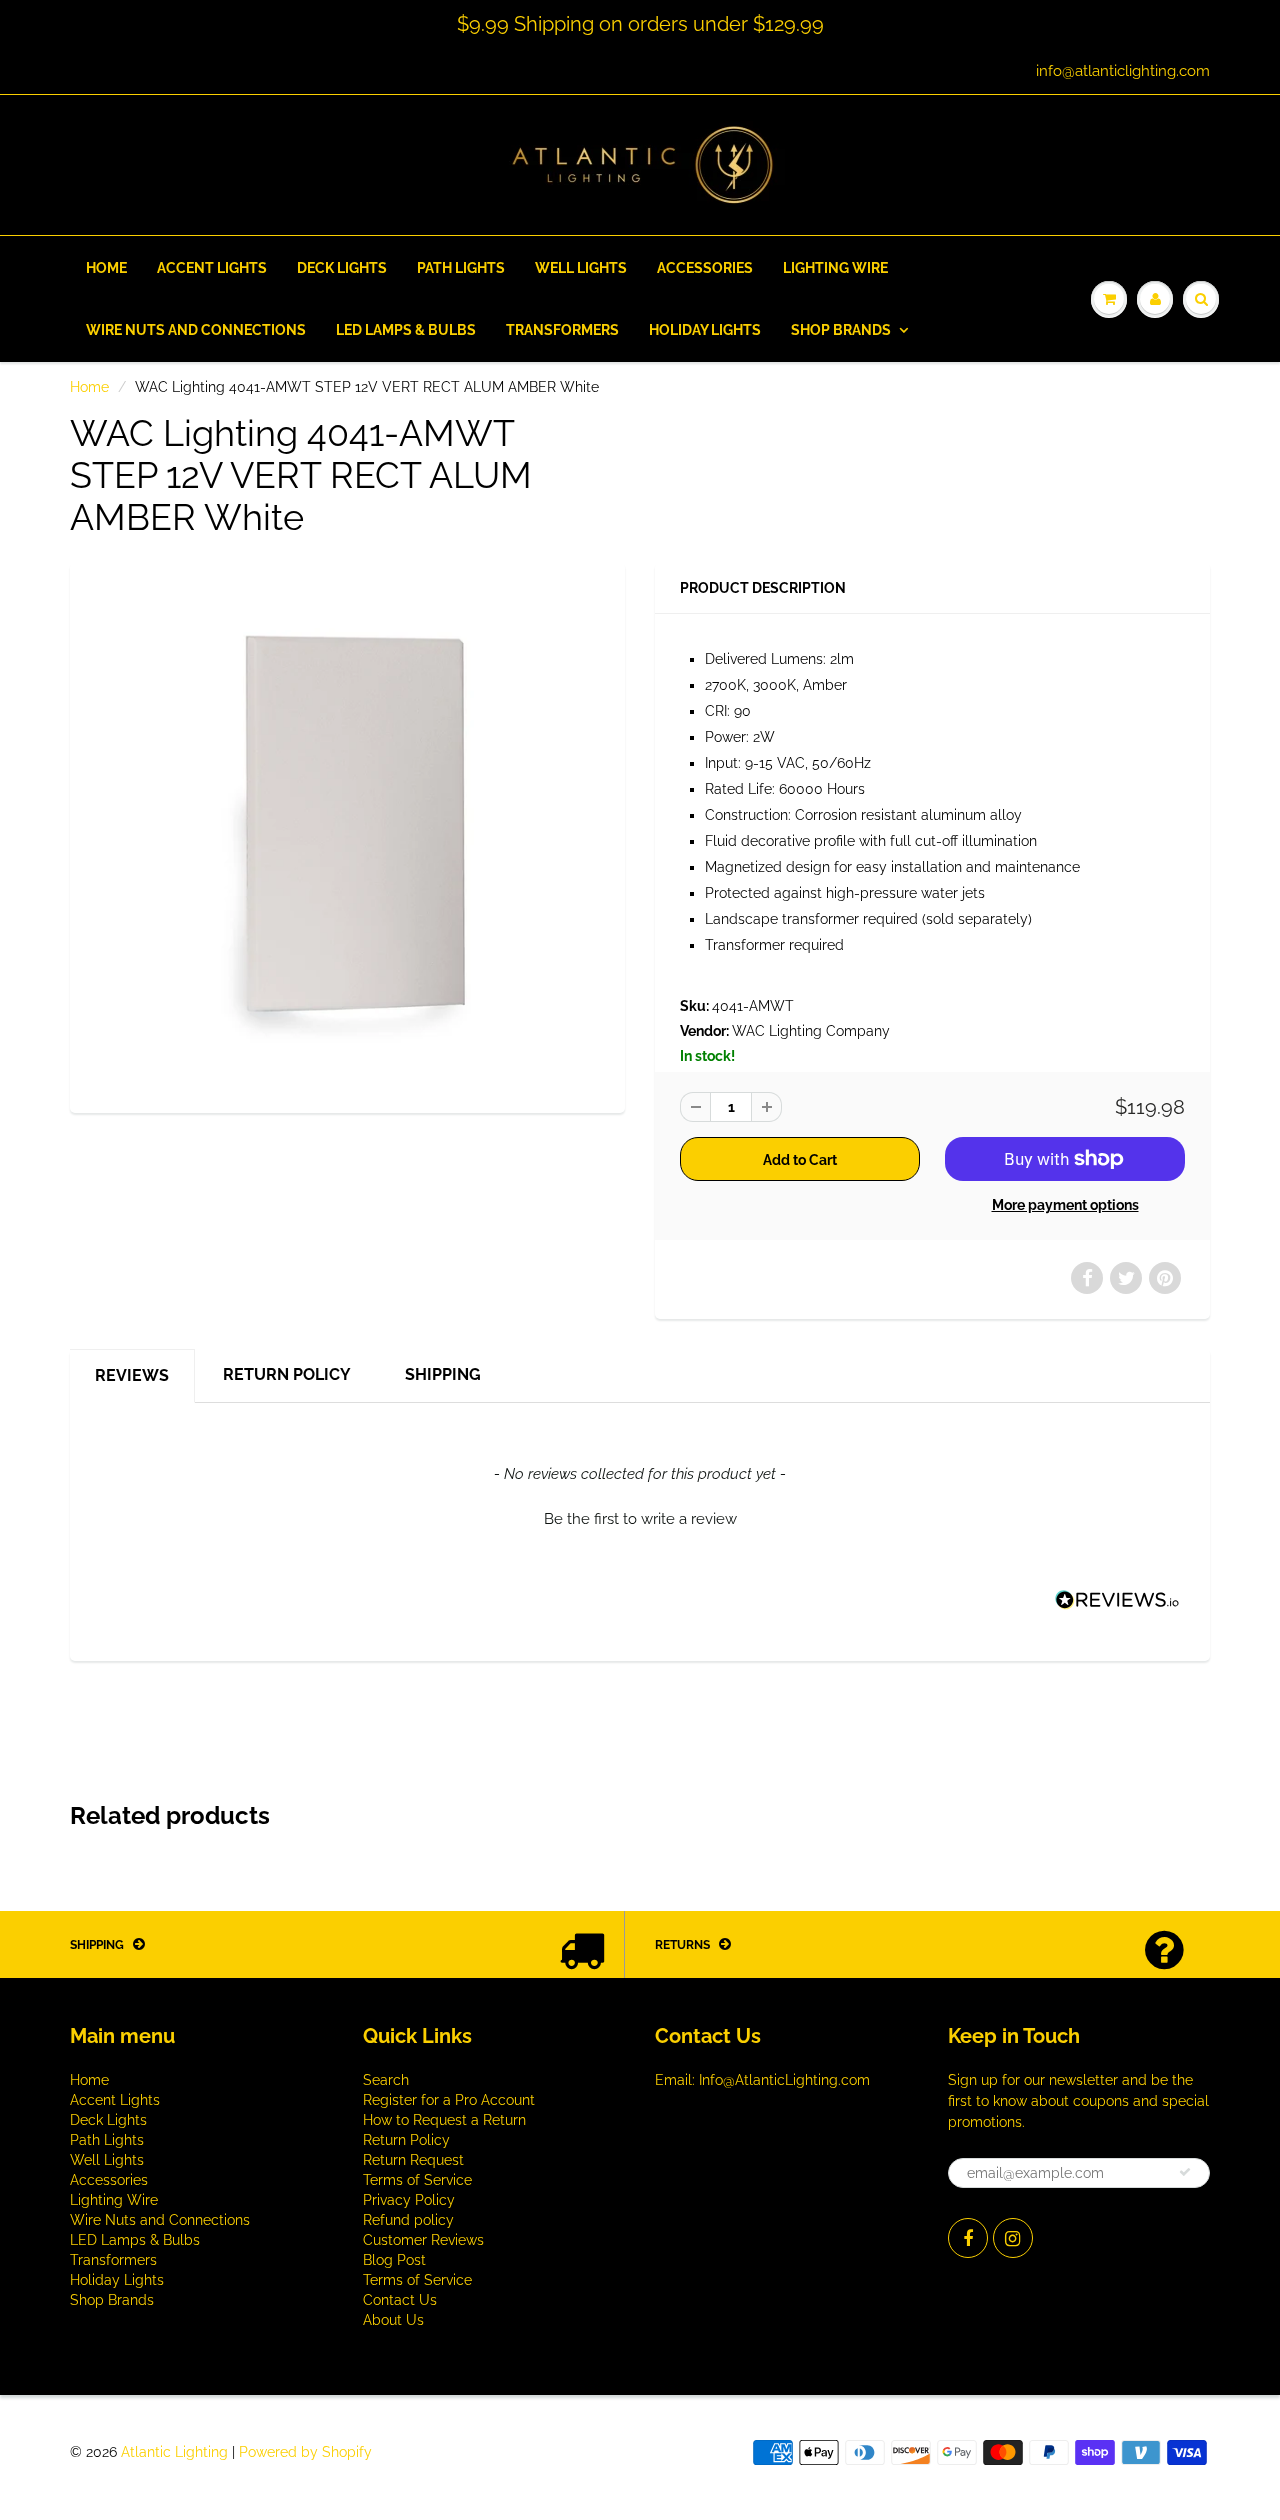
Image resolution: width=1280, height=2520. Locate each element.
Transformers (562, 330)
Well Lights (581, 268)
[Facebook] (968, 2238)
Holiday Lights (705, 330)
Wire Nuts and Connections (196, 330)
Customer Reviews (423, 2240)
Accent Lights (212, 268)
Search (386, 2080)
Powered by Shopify (305, 2452)
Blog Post (394, 2260)
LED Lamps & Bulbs (406, 330)
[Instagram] (1013, 2238)
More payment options (1065, 1205)
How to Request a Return (444, 2120)
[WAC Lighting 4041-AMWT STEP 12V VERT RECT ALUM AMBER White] (347, 835)
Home (106, 268)
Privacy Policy (409, 2200)
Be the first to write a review (640, 1519)
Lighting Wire (835, 268)
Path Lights (461, 268)
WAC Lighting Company (811, 1031)
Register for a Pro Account (449, 2100)
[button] (640, 1517)
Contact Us (400, 2300)
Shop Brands (841, 330)
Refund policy (408, 2220)
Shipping (443, 1374)
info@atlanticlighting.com (1123, 71)
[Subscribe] (1185, 2172)
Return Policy (287, 1374)
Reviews (132, 1375)
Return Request (413, 2160)
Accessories (705, 268)
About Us (393, 2320)
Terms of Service (417, 2180)
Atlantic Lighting (174, 2452)
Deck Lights (342, 268)
